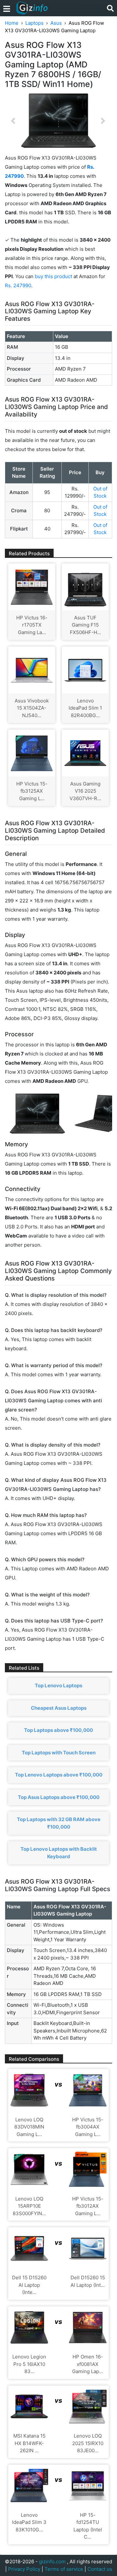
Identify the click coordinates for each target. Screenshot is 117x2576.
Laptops (34, 23)
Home (12, 23)
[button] (13, 121)
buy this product (53, 276)
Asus (56, 23)
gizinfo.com (52, 2562)
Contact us (100, 2569)
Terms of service (64, 2569)
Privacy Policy (24, 2569)
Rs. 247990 (18, 285)
